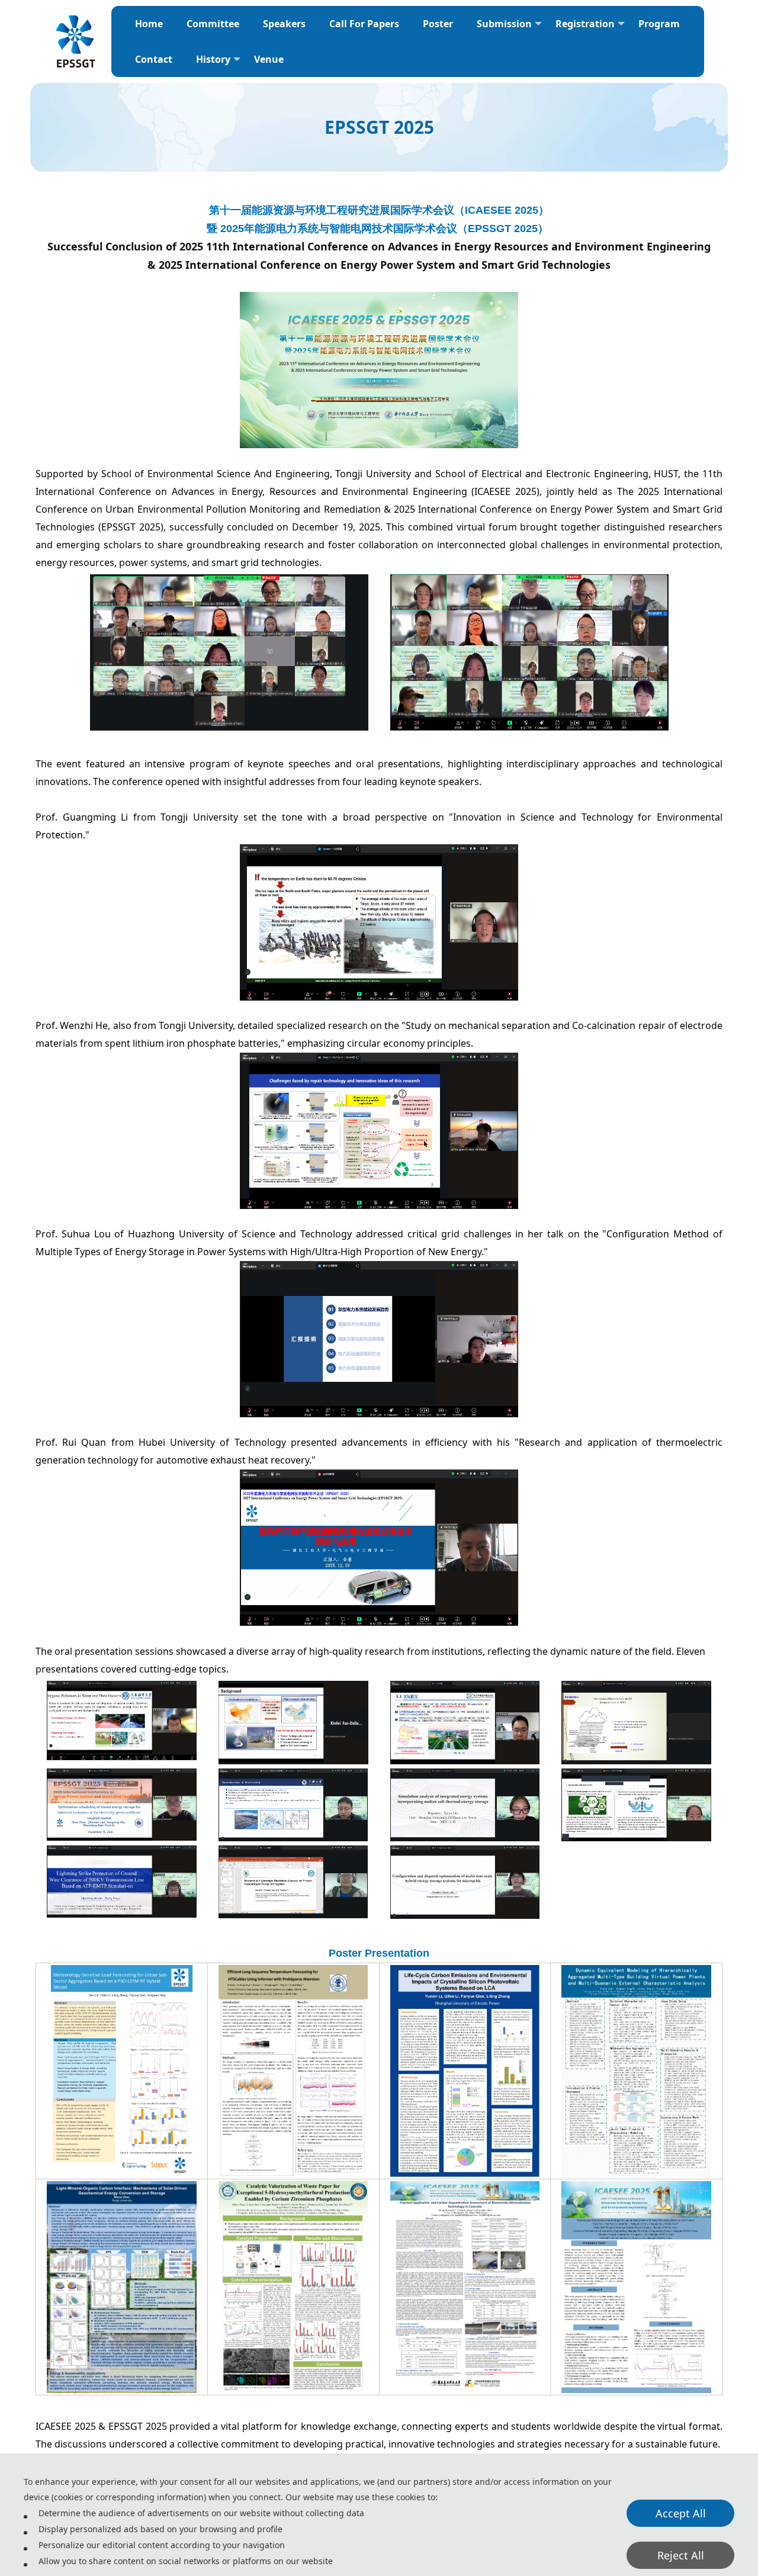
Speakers (284, 24)
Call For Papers (364, 24)
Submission (504, 24)
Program (659, 24)
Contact (154, 59)
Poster (438, 24)
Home (149, 24)
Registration (585, 24)
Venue (269, 59)
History (213, 59)
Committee (213, 24)
